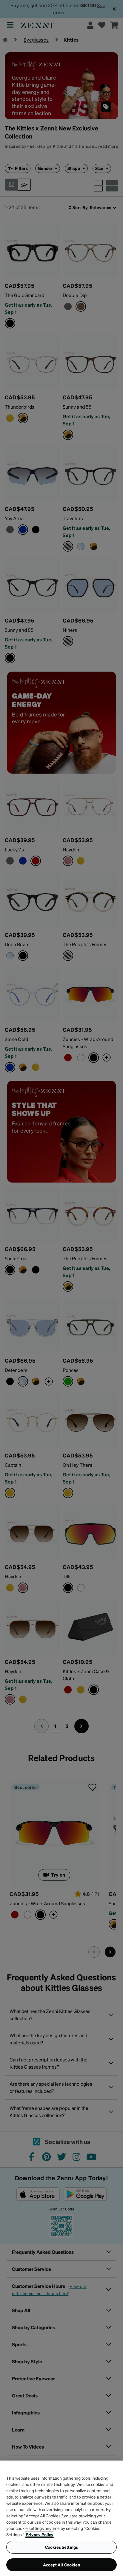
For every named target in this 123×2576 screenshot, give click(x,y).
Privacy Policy (40, 2534)
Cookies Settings (61, 2547)
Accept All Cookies (61, 2565)
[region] (61, 2518)
